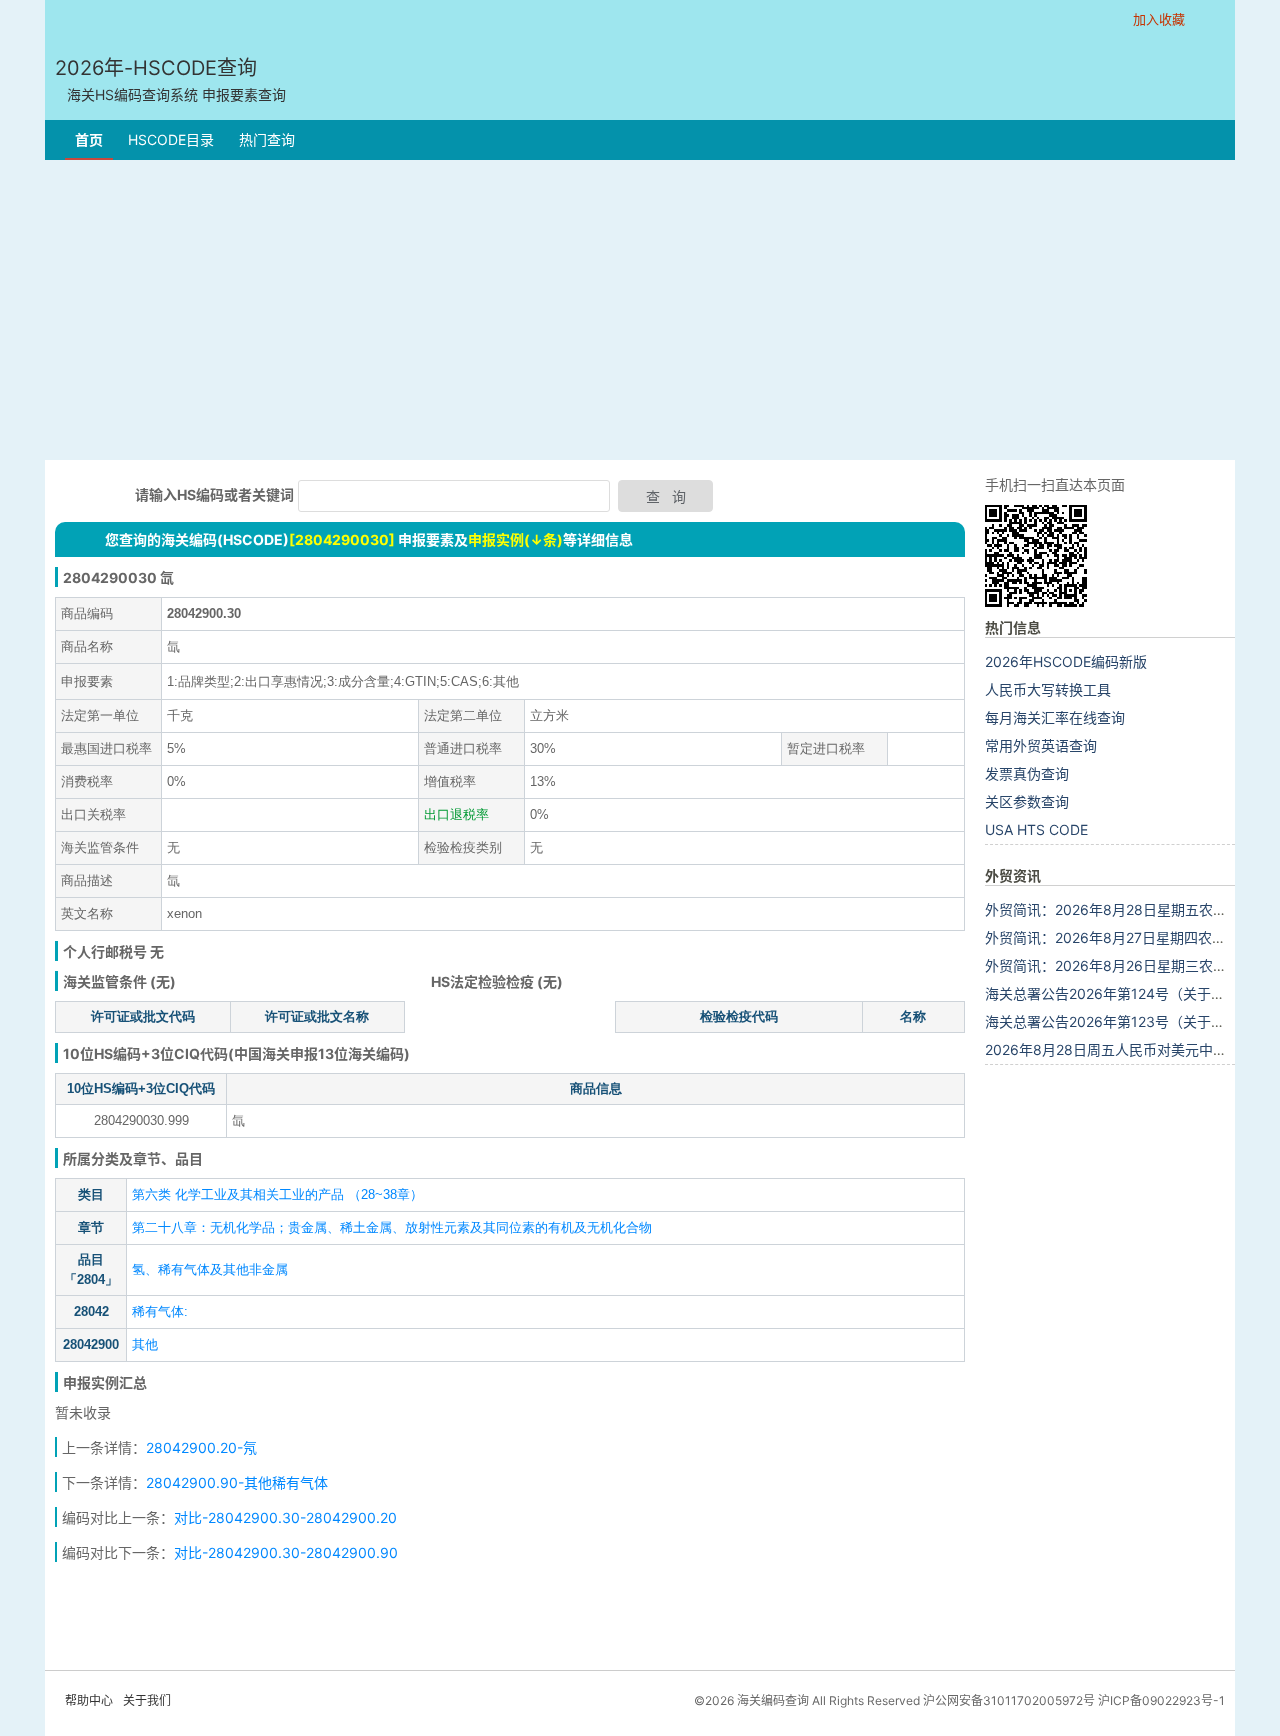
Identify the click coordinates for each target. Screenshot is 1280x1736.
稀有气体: (160, 1311)
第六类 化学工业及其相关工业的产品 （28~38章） (277, 1194)
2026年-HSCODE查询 (170, 79)
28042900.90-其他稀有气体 (237, 1482)
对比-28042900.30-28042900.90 (286, 1552)
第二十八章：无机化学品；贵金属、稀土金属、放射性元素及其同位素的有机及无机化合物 (392, 1227)
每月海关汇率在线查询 (1055, 717)
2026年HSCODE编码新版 (1066, 661)
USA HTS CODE (1036, 829)
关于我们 (147, 1700)
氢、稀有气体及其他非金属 (210, 1269)
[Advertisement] (640, 310)
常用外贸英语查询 (1041, 745)
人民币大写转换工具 (1048, 689)
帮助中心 (89, 1700)
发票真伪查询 (1027, 773)
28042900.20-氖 (201, 1447)
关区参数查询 (1027, 801)
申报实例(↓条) (515, 539)
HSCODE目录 (171, 139)
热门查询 (267, 139)
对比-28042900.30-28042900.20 (285, 1517)
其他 (145, 1344)
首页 (89, 139)
